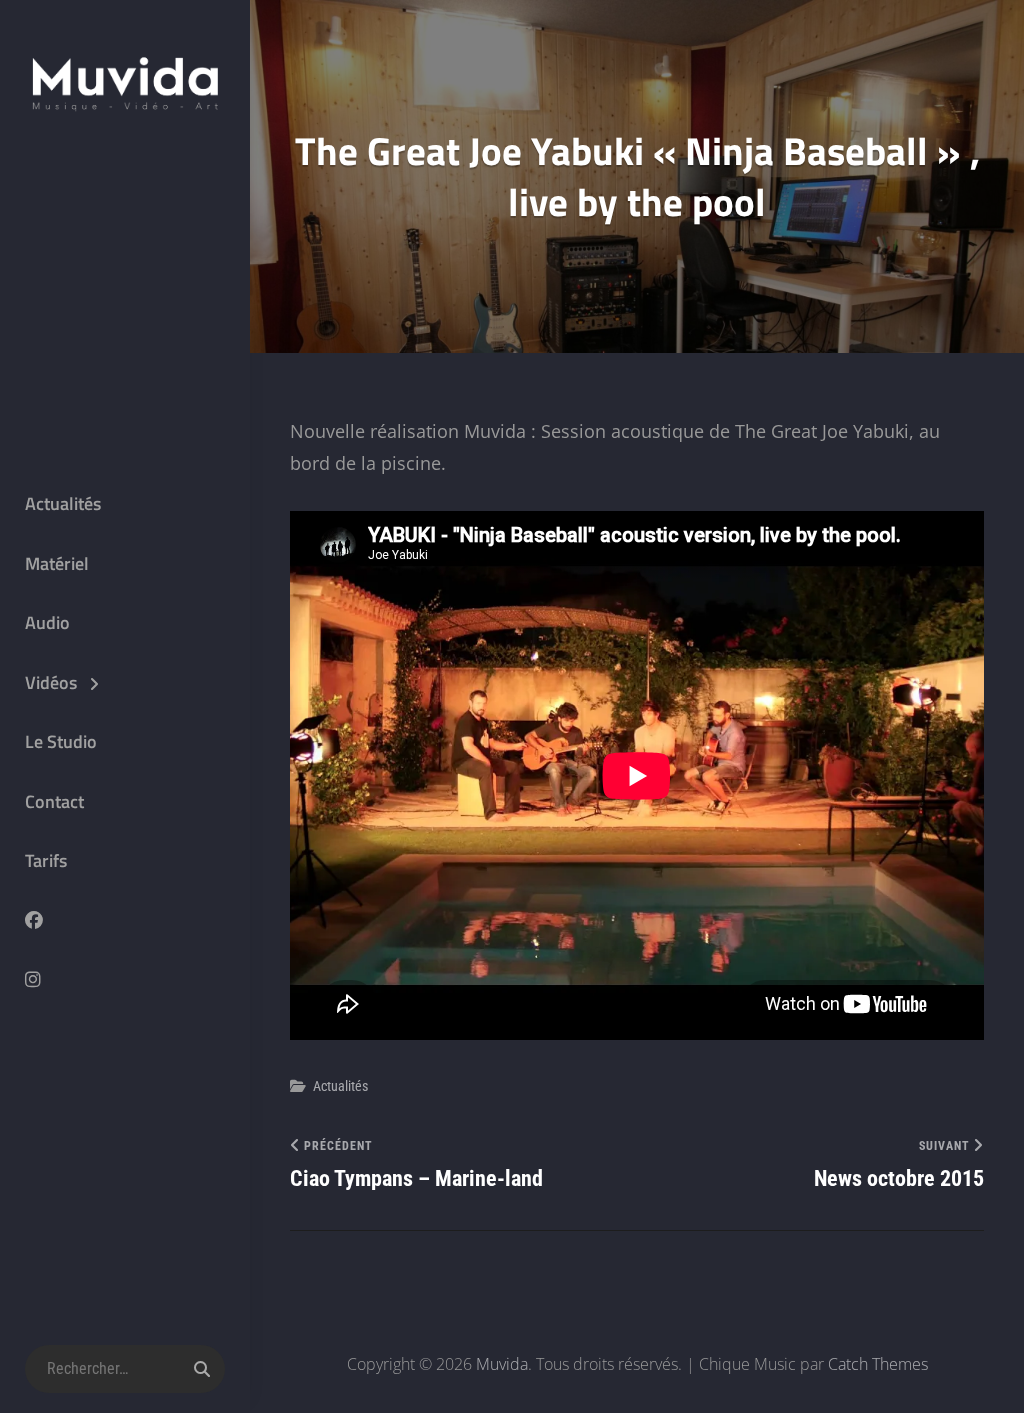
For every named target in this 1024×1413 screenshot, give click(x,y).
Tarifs (46, 860)
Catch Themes (878, 1364)
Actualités (63, 503)
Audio (47, 622)
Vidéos (51, 682)
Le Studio (61, 741)
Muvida (502, 1364)
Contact (54, 801)
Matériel (57, 563)
